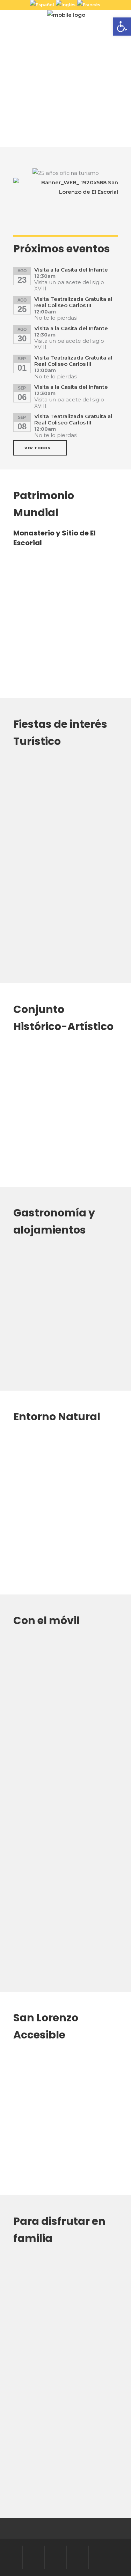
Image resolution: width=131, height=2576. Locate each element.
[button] (122, 27)
